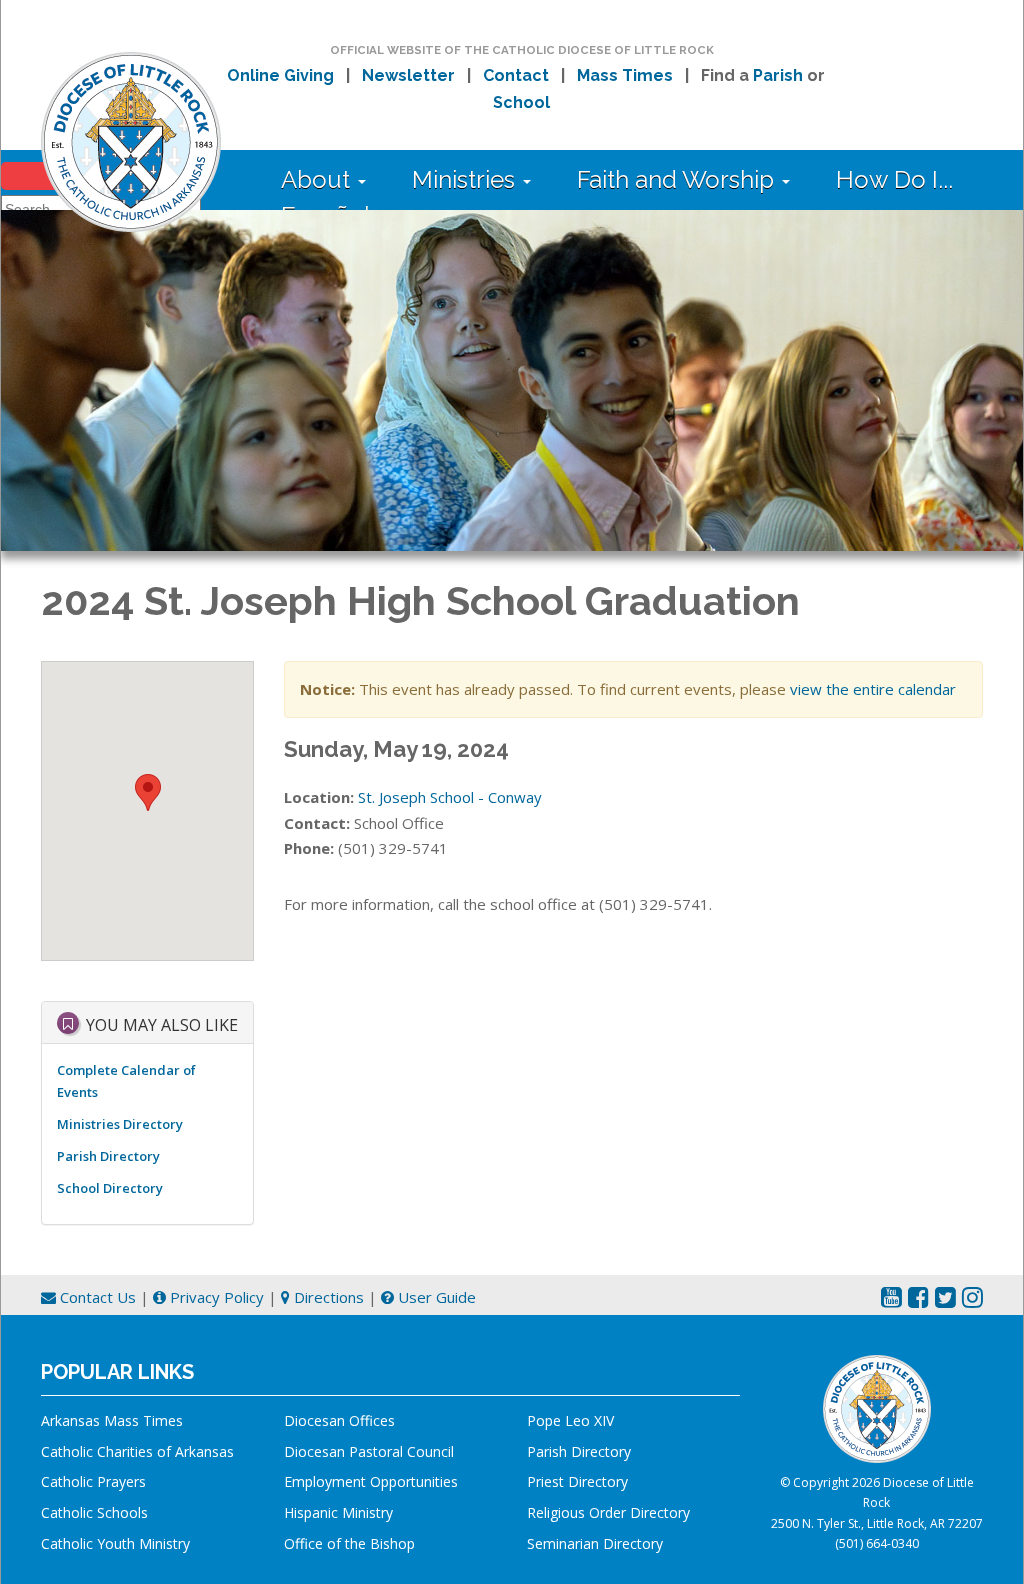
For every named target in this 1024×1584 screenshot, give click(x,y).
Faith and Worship (678, 179)
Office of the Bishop (349, 1543)
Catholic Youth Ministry (115, 1543)
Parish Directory (108, 1156)
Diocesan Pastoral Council (369, 1451)
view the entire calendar (873, 689)
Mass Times (625, 75)
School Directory (110, 1188)
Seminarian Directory (595, 1543)
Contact (516, 75)
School (521, 102)
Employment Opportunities (371, 1481)
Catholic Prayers (93, 1481)
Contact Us (96, 1297)
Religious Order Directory (608, 1512)
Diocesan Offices (339, 1420)
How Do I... (894, 179)
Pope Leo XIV (570, 1420)
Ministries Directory (120, 1124)
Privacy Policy (215, 1297)
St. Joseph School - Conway (450, 797)
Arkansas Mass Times (112, 1420)
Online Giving (280, 75)
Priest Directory (577, 1481)
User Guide (435, 1297)
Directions (327, 1297)
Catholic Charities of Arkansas (137, 1451)
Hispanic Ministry (338, 1512)
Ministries (466, 179)
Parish (778, 75)
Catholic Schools (94, 1512)
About (318, 179)
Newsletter (408, 75)
